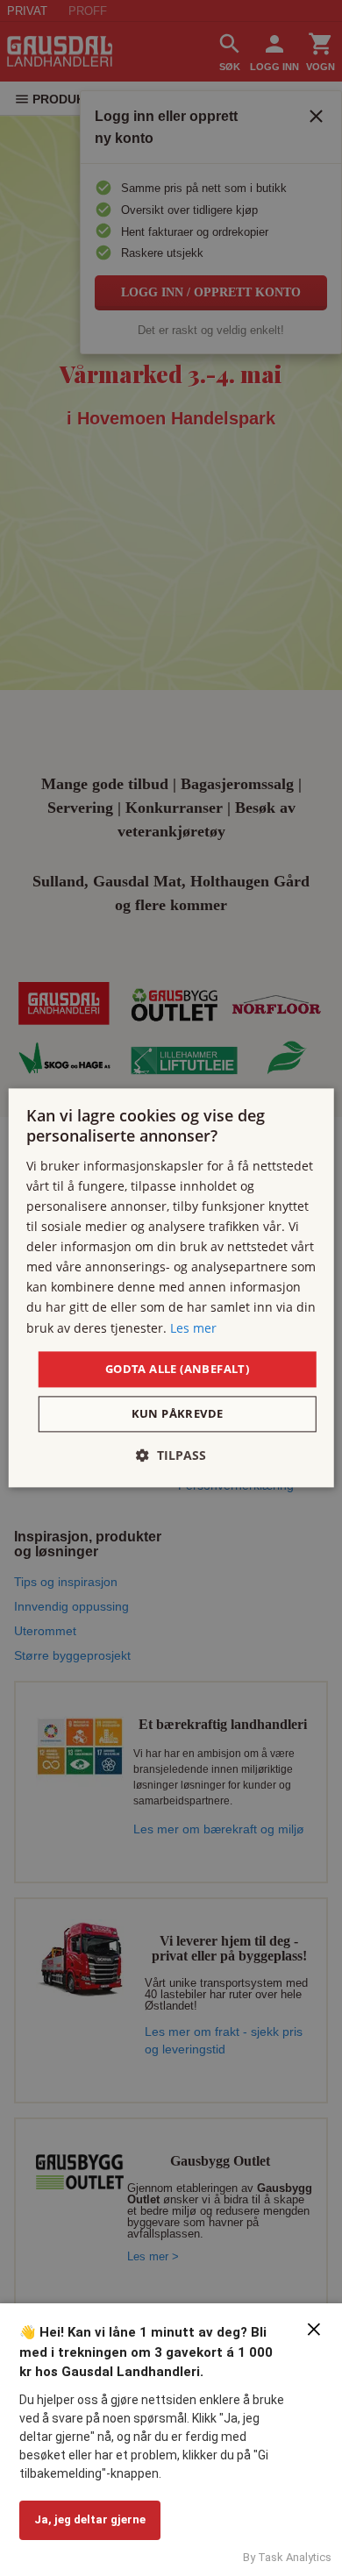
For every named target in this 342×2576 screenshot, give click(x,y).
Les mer (193, 1328)
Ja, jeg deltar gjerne (90, 2519)
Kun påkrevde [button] (178, 1414)
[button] (171, 1456)
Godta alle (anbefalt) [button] (177, 1369)
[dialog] (171, 1288)
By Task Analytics (287, 2557)
